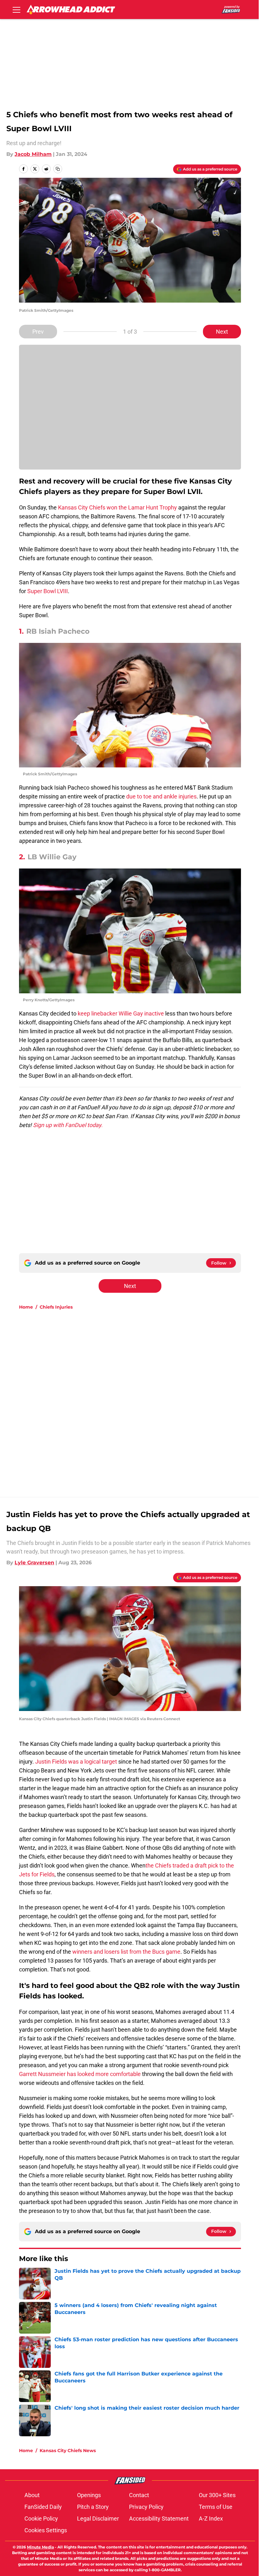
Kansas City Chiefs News (68, 2451)
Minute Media (40, 2547)
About (32, 2495)
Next (222, 332)
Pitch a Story (93, 2507)
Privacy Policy (146, 2507)
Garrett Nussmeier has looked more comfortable (80, 2074)
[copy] (58, 169)
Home (26, 1307)
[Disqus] (143, 1400)
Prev (38, 332)
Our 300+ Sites (217, 2495)
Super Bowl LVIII (48, 591)
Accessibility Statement (159, 2518)
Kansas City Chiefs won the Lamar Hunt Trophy (117, 507)
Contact (139, 2495)
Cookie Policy (41, 2518)
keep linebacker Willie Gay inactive (121, 1013)
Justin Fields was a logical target (76, 1762)
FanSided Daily (43, 2507)
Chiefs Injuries (56, 1307)
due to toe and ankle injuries (161, 796)
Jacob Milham (33, 154)
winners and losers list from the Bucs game (126, 1952)
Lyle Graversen (34, 1563)
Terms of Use (216, 2507)
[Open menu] (16, 10)
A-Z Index (211, 2518)
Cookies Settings (46, 2530)
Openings (89, 2495)
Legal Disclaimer (98, 2518)
